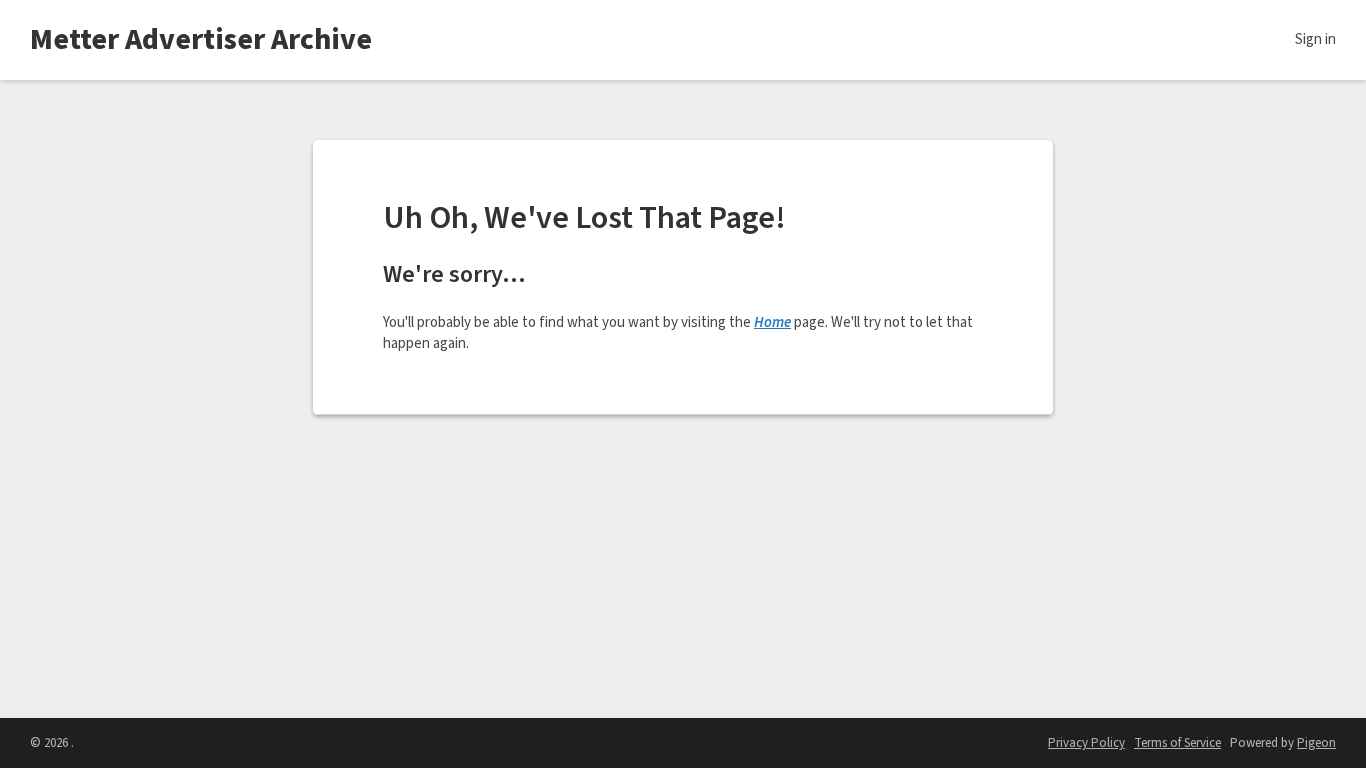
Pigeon (1316, 743)
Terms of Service (1177, 743)
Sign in (1315, 39)
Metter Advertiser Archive (201, 39)
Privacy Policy (1086, 743)
